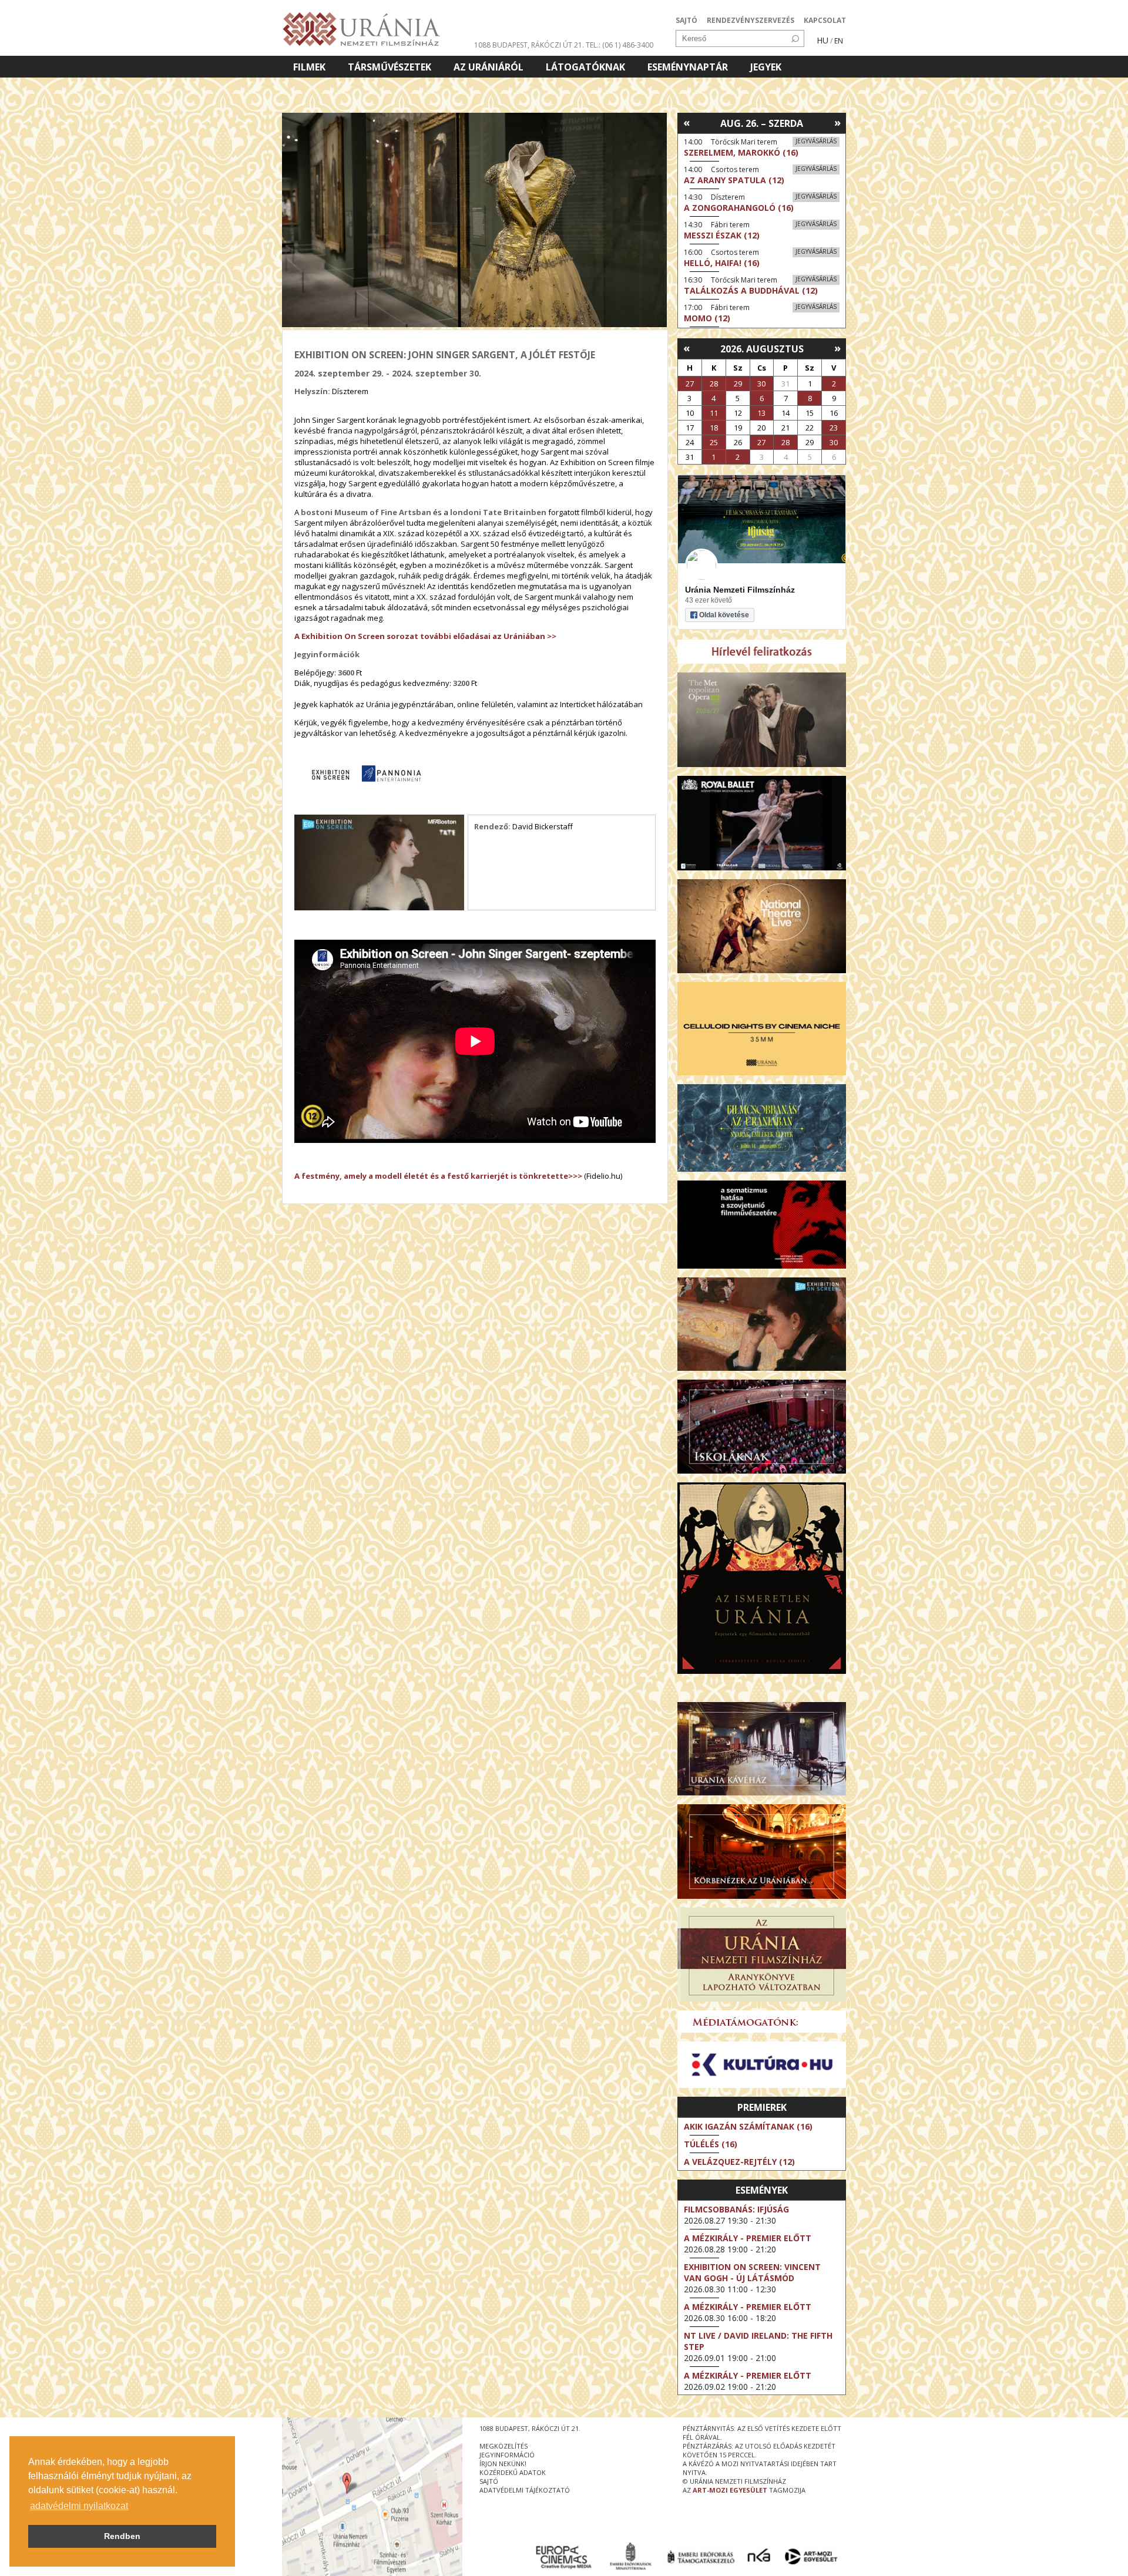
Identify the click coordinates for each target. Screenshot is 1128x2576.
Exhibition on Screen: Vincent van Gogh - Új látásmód (752, 2272)
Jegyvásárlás (816, 141)
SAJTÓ (686, 20)
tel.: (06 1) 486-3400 (620, 45)
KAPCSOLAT (825, 20)
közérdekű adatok (513, 2472)
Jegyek (766, 67)
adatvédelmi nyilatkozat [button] (79, 2506)
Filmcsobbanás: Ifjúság (736, 2209)
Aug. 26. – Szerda (762, 123)
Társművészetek (390, 67)
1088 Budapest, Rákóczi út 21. (529, 45)
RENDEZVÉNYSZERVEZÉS (751, 20)
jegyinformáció (507, 2455)
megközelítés (503, 2446)
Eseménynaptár (688, 67)
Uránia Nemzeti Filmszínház (740, 590)
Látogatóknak (585, 67)
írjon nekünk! (503, 2464)
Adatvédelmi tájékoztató (525, 2490)
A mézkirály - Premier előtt (748, 2238)
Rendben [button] (122, 2536)
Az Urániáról (489, 67)
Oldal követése (724, 615)
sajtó (489, 2481)
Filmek (309, 67)
